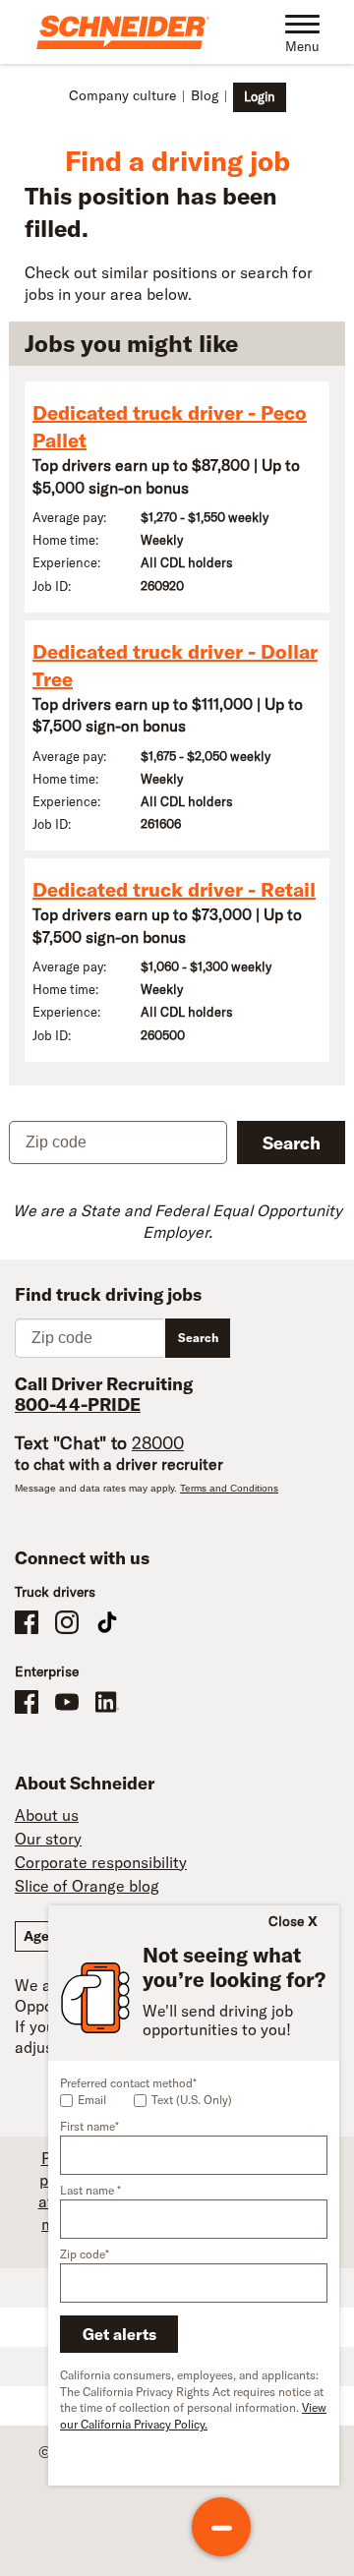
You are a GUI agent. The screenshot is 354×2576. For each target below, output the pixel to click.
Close (286, 1921)
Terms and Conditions (229, 1488)
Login (260, 96)
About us (47, 1815)
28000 (158, 1443)
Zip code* (85, 2254)
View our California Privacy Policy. (193, 2416)
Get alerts (119, 2334)
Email (92, 2100)
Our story (48, 1839)
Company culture (122, 95)
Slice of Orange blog (87, 1886)
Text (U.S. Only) (192, 2100)
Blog (205, 95)
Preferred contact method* (128, 2083)
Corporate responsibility (101, 1862)
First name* (89, 2126)
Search (292, 1143)
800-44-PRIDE (78, 1405)
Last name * (90, 2190)
